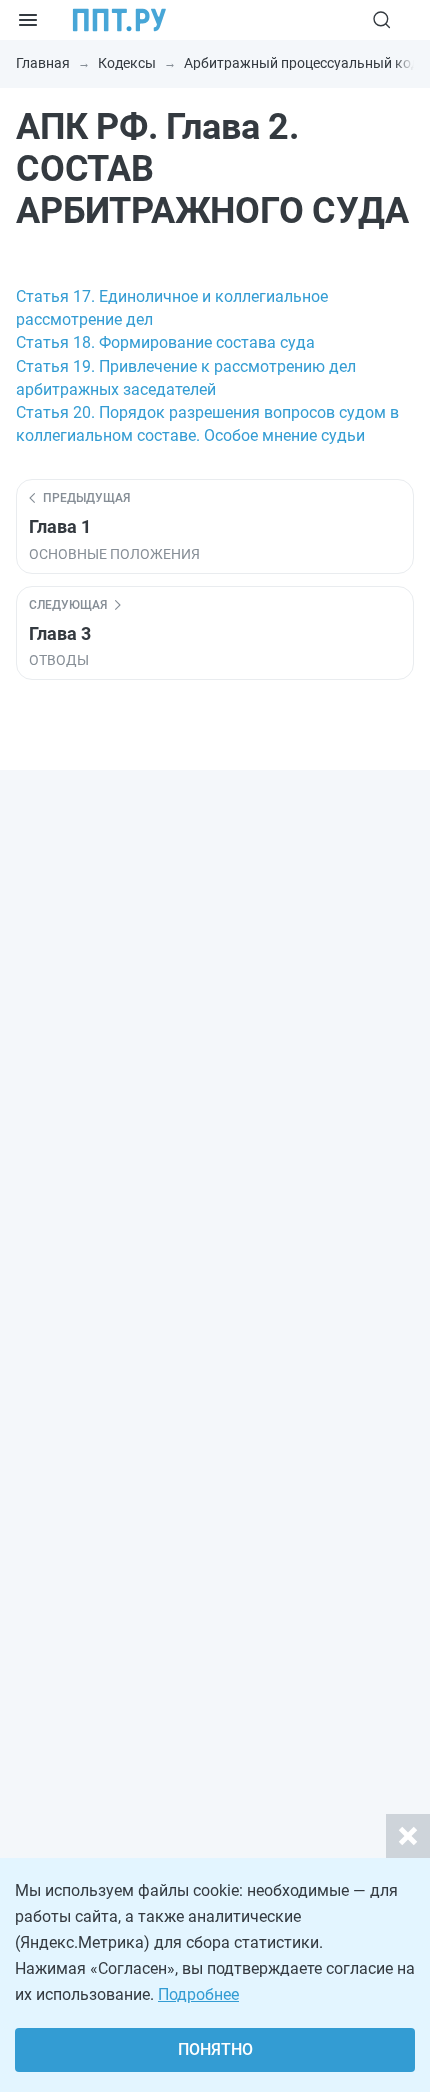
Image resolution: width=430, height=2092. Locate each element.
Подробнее (198, 1994)
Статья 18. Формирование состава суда (165, 342)
